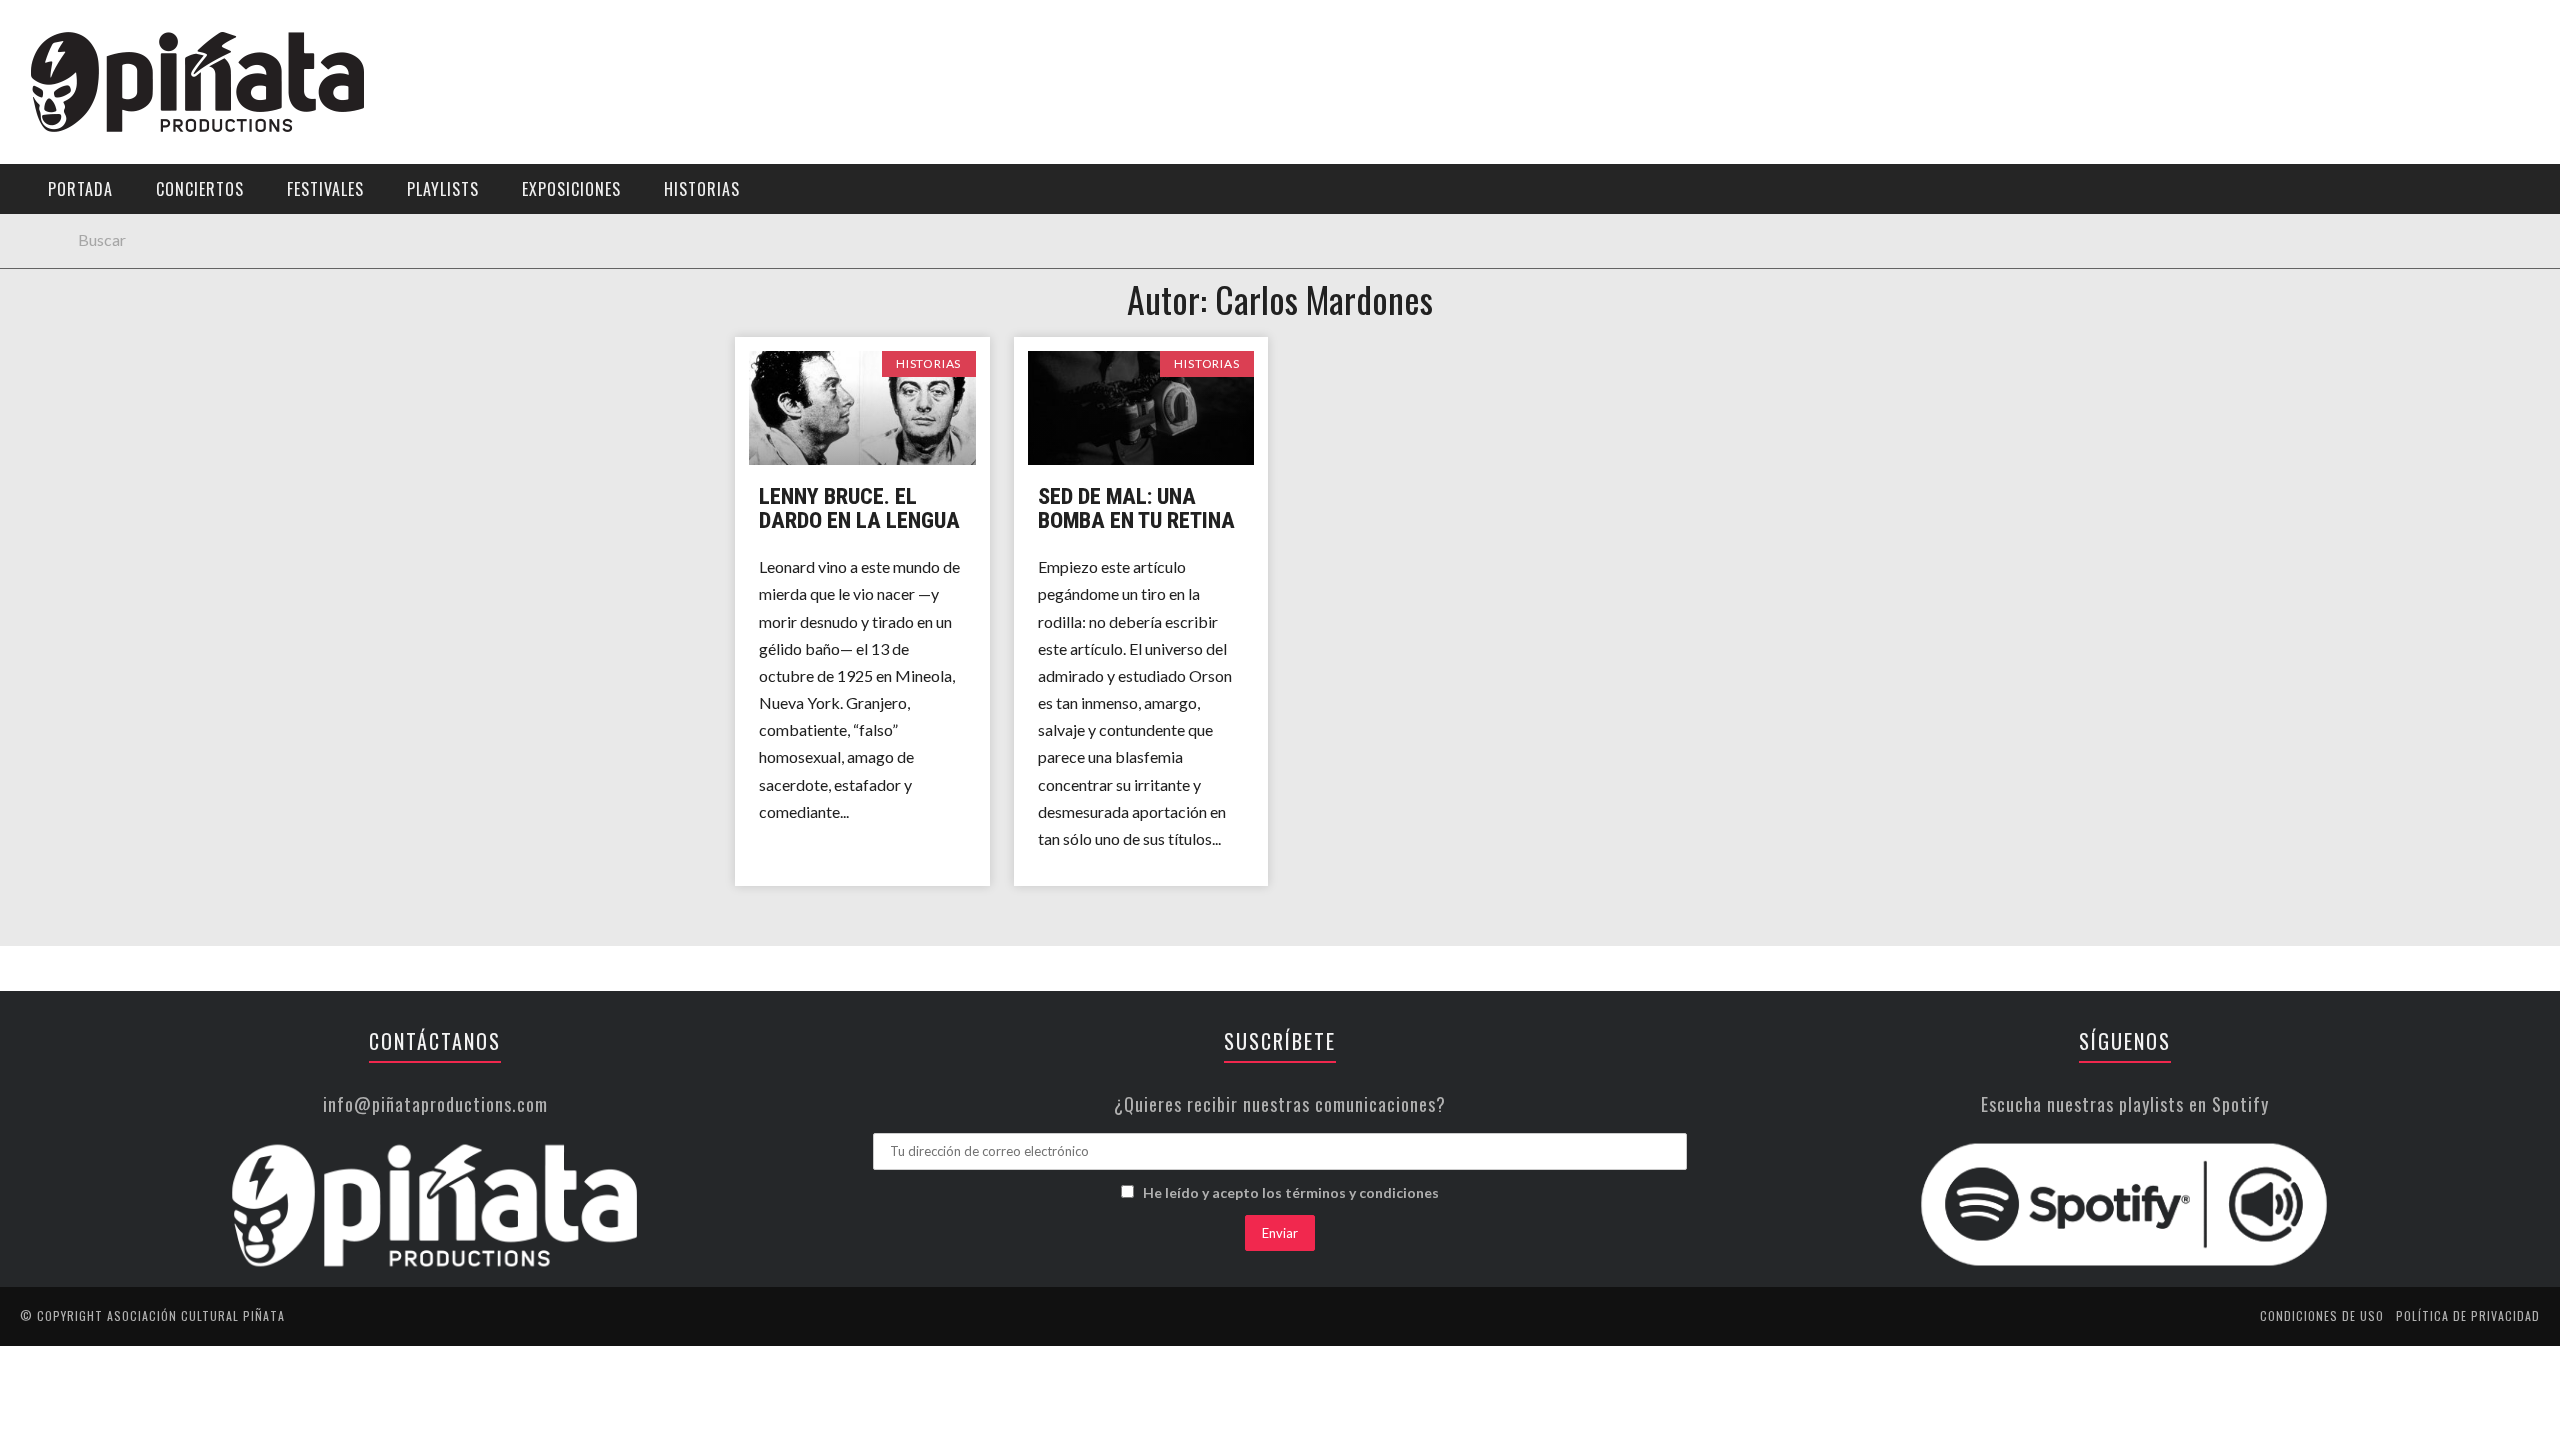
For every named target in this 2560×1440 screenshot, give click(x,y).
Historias (63, 337)
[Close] (30, 30)
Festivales (65, 214)
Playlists (62, 255)
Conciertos (200, 189)
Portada (58, 132)
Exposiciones (74, 296)
